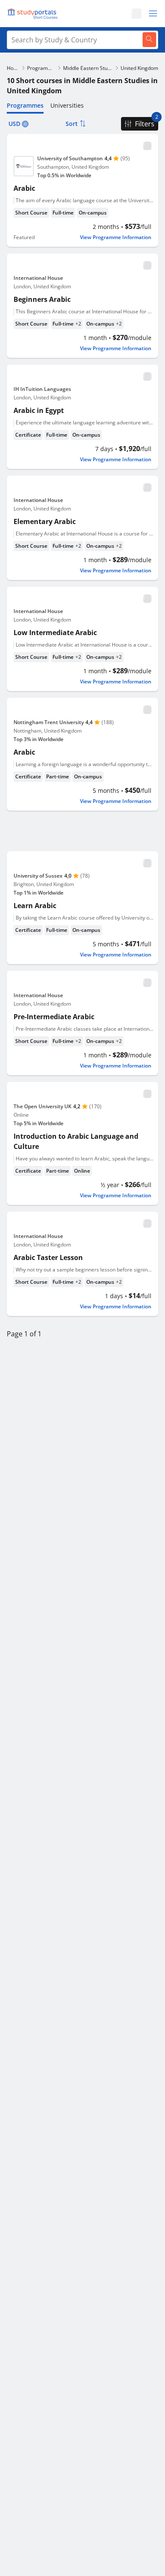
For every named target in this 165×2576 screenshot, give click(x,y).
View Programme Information (116, 237)
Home (13, 68)
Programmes (41, 68)
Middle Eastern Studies (88, 68)
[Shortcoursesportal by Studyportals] (34, 14)
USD (14, 124)
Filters (145, 124)
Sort (72, 124)
